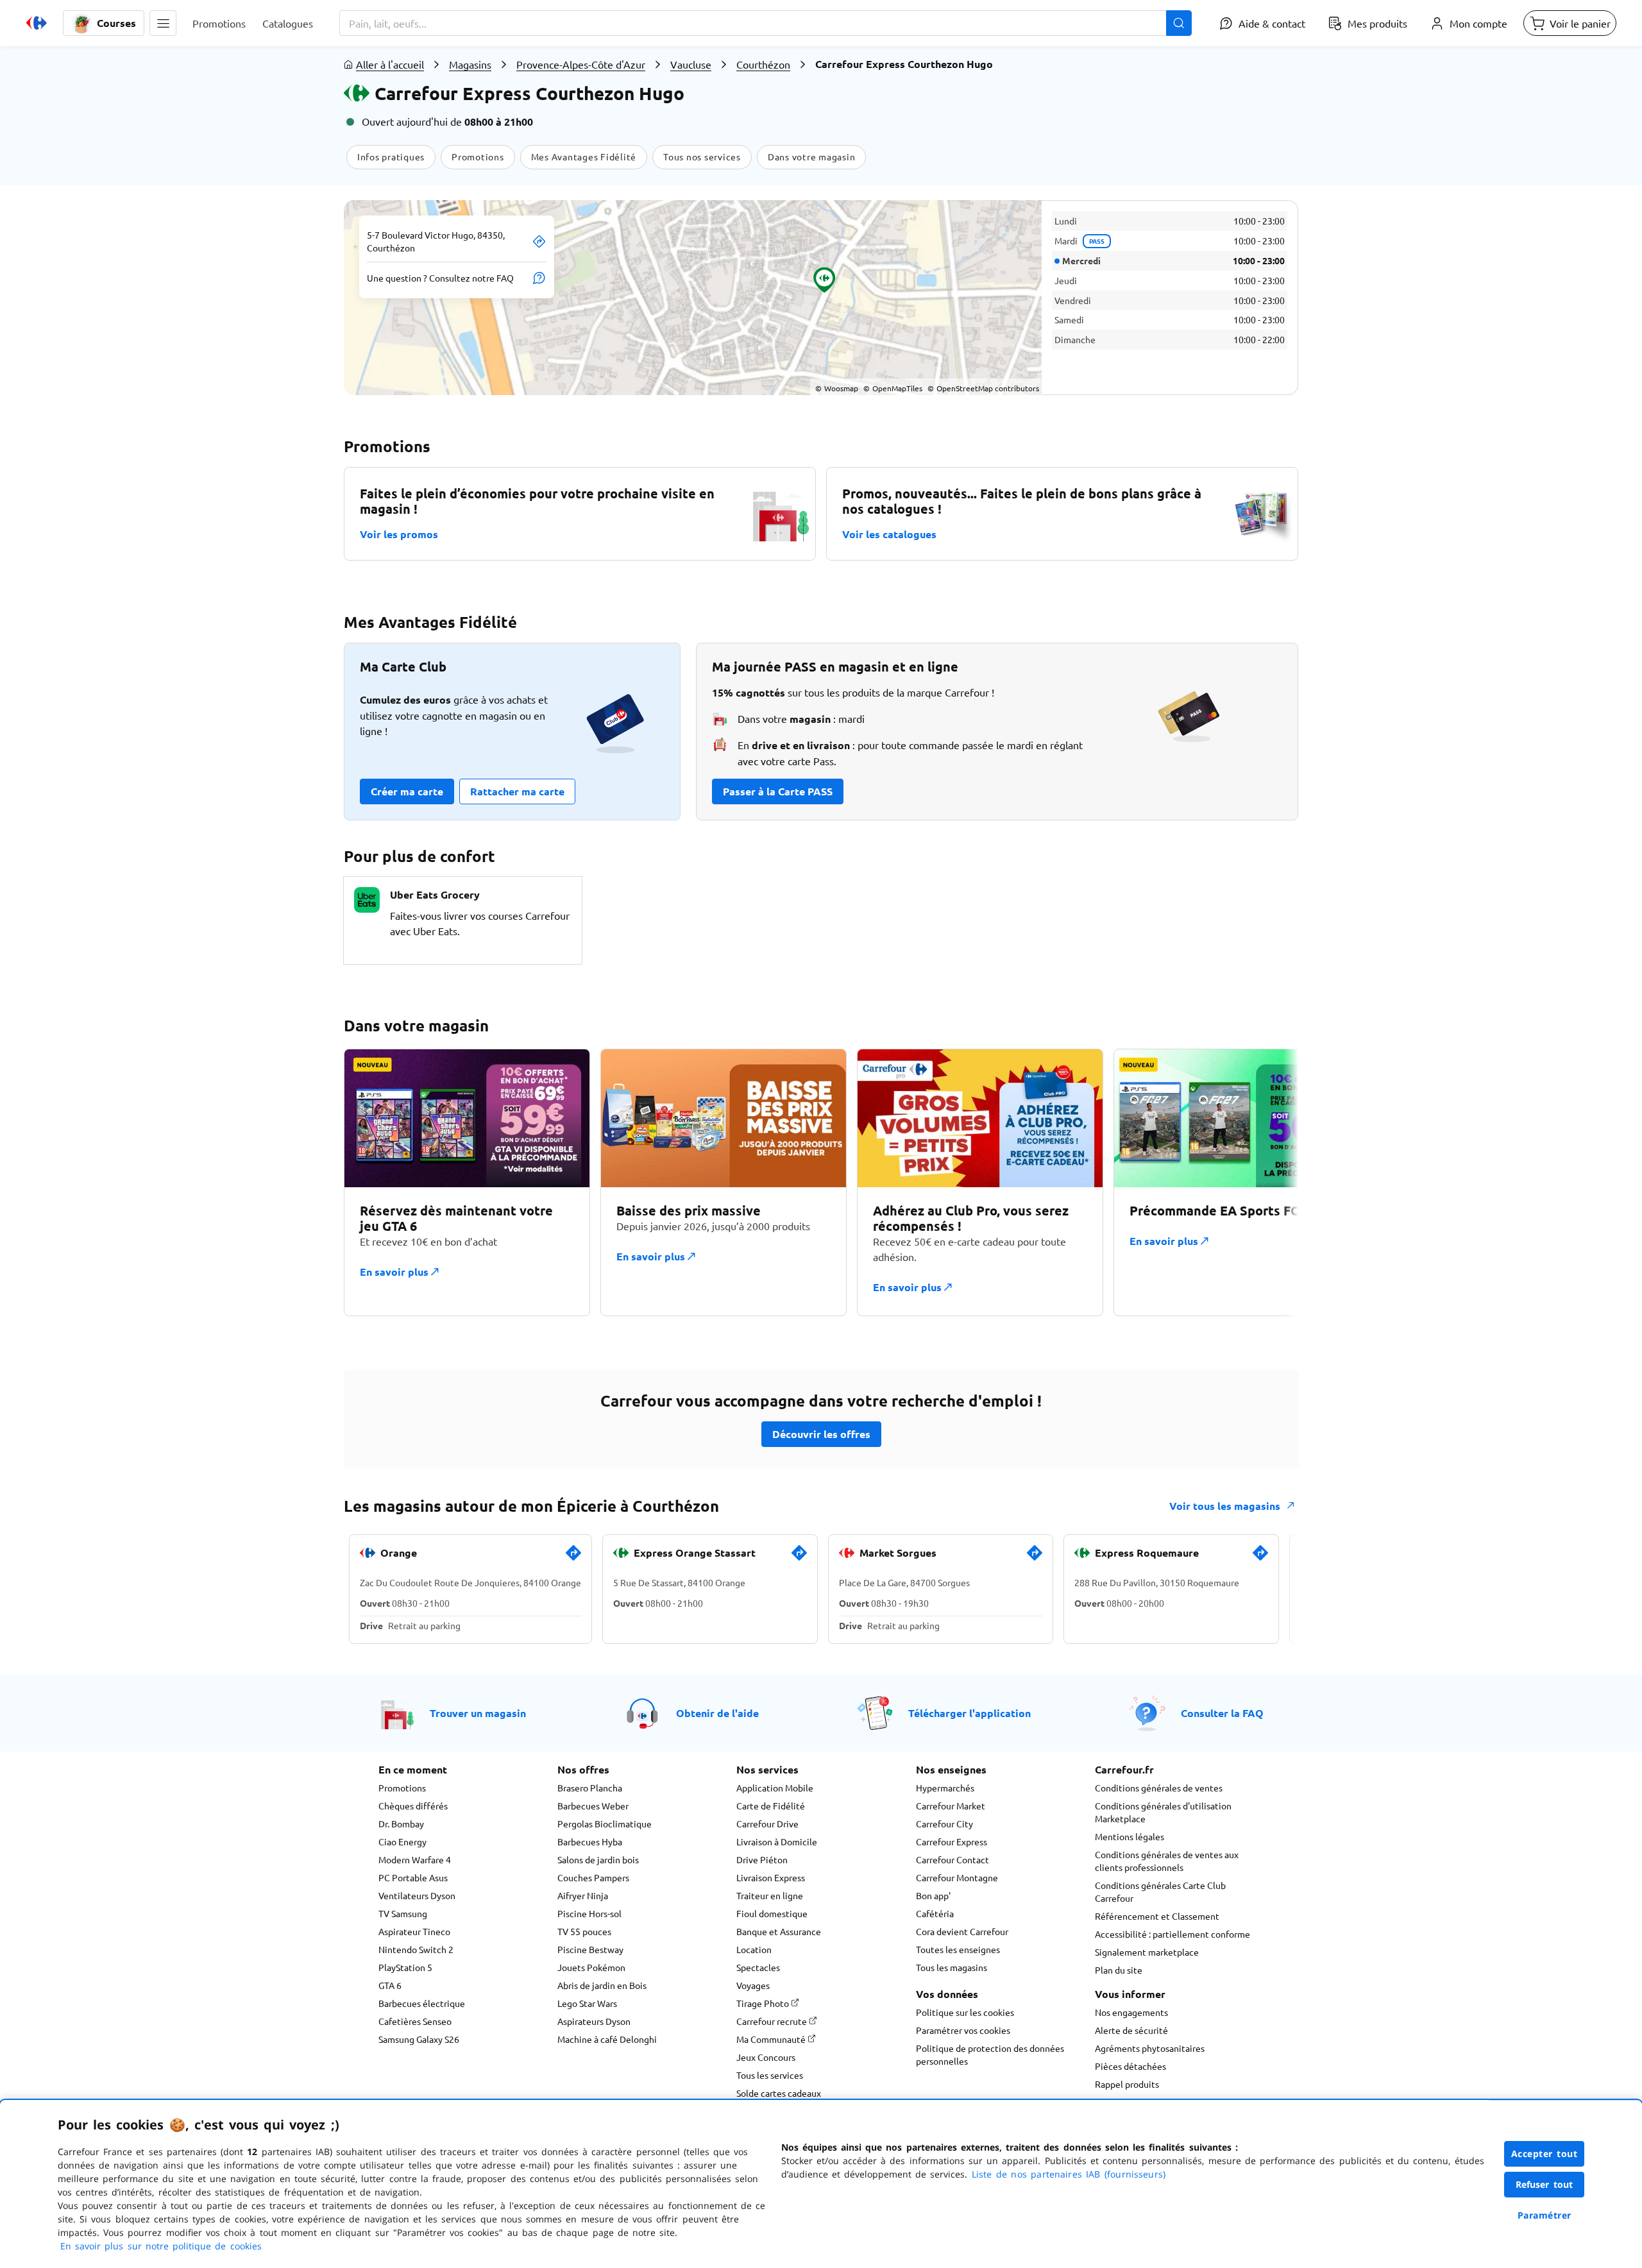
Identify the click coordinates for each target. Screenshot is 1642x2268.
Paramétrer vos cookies (963, 2030)
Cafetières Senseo (415, 2021)
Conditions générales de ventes (1159, 1788)
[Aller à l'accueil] (37, 23)
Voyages (753, 1985)
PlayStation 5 (405, 1967)
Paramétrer (1545, 2215)
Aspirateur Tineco (414, 1931)
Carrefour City (944, 1824)
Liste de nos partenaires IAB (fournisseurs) (1069, 2174)
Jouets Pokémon (591, 1967)
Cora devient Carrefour (962, 1931)
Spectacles (758, 1967)
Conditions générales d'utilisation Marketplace (1163, 1812)
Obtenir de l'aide (717, 1713)
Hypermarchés (945, 1788)
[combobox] (766, 23)
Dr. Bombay (401, 1824)
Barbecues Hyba (590, 1841)
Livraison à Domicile (777, 1841)
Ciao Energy (402, 1841)
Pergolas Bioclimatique (605, 1824)
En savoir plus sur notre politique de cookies (161, 2246)
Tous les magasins (952, 1967)
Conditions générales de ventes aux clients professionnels (1167, 1861)
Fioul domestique (772, 1913)
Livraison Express (771, 1877)
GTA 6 (390, 1985)
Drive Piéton (762, 1859)
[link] (573, 1558)
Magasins (470, 64)
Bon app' (933, 1895)
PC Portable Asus (413, 1877)
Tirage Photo (764, 2003)
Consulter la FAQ (1222, 1713)
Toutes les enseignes (958, 1949)
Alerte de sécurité (1131, 2030)
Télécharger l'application (969, 1713)
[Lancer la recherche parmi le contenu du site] (1179, 23)
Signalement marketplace (1147, 1952)
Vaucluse (691, 64)
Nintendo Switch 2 (416, 1949)
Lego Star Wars (587, 2003)
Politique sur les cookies (965, 2012)
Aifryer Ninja (583, 1895)
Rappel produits (1127, 2084)
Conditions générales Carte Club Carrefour (1160, 1891)
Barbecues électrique (422, 2003)
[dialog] (821, 2184)
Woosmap (837, 388)
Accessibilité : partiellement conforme (1172, 1934)
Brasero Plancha (590, 1788)
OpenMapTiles (893, 388)
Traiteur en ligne (770, 1895)
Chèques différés (413, 1806)
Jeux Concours (766, 2057)
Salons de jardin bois (598, 1859)
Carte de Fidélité (771, 1806)
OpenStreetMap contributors (983, 388)
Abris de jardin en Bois (602, 1985)
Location (754, 1949)
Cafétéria (935, 1913)
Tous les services (770, 2075)
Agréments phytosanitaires (1150, 2048)
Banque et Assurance (779, 1931)
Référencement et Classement (1157, 1916)
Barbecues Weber (593, 1806)
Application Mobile (775, 1788)
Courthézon (763, 64)
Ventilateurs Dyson (417, 1895)
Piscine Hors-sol (589, 1913)
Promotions (402, 1788)
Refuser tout (1545, 2184)
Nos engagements (1131, 2012)
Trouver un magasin (478, 1713)
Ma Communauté (772, 2039)
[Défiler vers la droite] (1267, 1182)
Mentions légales (1130, 1836)
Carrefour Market (951, 1806)
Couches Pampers (593, 1877)
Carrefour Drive (767, 1824)
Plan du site (1119, 1970)
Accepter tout (1545, 2154)
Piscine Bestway (590, 1949)
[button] (163, 23)
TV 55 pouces (584, 1931)
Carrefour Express (952, 1841)
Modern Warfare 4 (415, 1859)
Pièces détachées (1130, 2066)
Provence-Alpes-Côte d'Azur (581, 64)
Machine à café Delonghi (607, 2039)
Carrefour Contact (952, 1859)
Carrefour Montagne (957, 1877)
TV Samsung (403, 1913)
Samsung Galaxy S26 (419, 2039)
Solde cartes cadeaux (779, 2093)
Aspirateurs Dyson (594, 2021)
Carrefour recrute (773, 2021)
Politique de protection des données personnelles (990, 2054)
